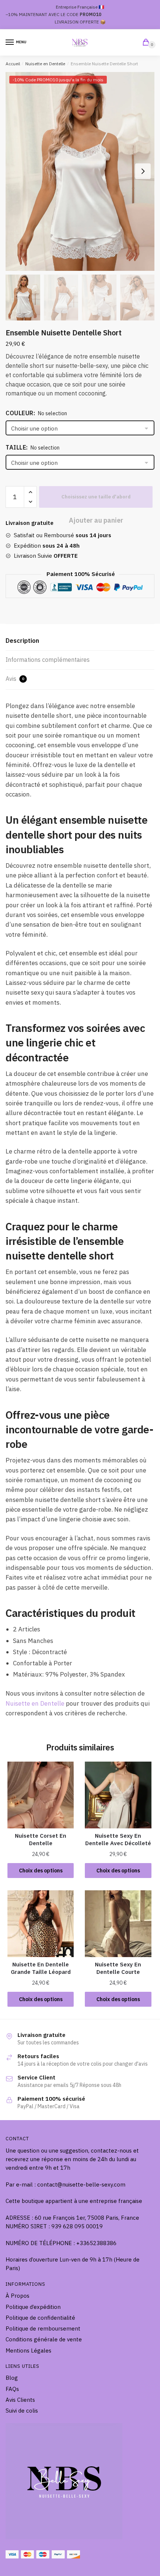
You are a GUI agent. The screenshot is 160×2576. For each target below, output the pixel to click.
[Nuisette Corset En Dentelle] (41, 1795)
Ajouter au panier (96, 497)
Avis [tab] (15, 679)
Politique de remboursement (43, 2328)
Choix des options (41, 1871)
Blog (12, 2378)
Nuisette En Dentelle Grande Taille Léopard (41, 1968)
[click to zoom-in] (80, 171)
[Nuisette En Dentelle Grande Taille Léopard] (41, 1924)
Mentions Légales (28, 2350)
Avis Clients (20, 2400)
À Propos (17, 2296)
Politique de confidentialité (40, 2318)
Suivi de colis (22, 2411)
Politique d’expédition (33, 2307)
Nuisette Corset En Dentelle (41, 1839)
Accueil (13, 64)
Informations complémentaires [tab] (48, 660)
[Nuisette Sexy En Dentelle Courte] (118, 1924)
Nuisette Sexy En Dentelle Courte (118, 1968)
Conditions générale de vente (44, 2339)
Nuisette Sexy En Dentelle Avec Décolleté (118, 1839)
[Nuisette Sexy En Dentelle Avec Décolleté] (118, 1795)
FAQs (12, 2389)
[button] (143, 171)
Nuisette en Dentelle (45, 64)
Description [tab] (22, 641)
